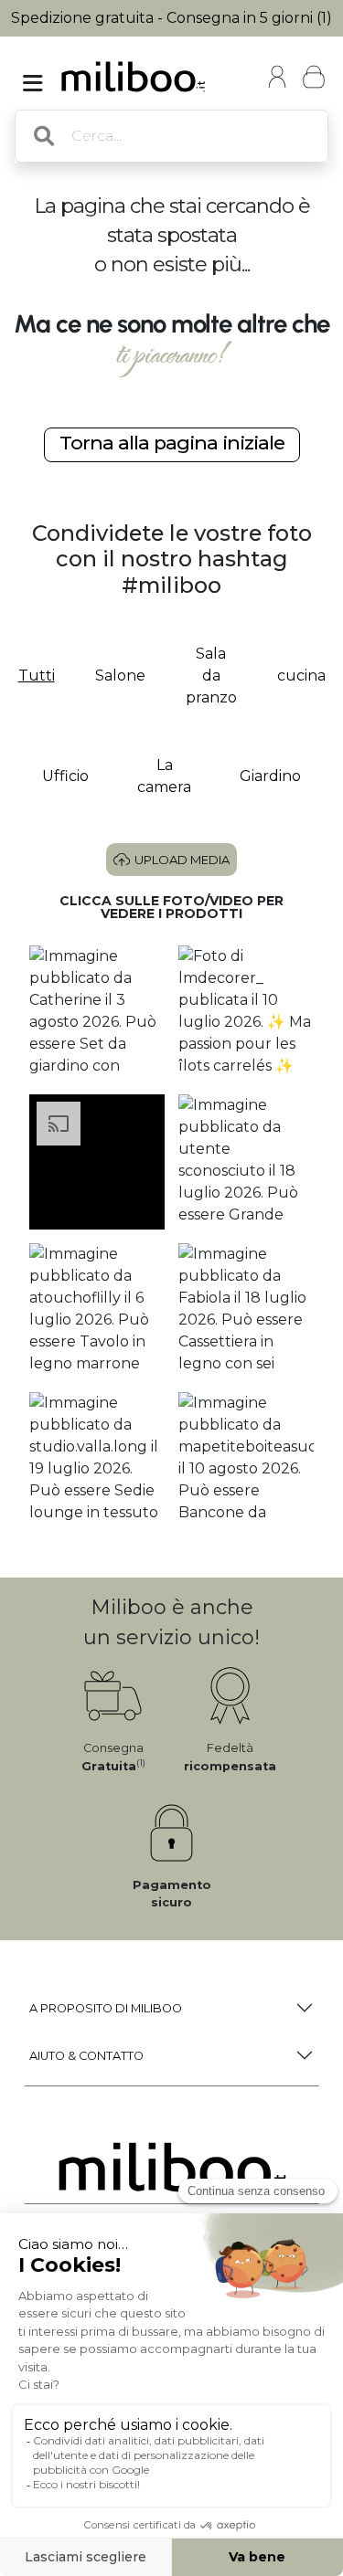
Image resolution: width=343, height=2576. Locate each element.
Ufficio (65, 776)
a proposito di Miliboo (106, 2008)
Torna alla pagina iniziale (172, 443)
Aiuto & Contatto (86, 2056)
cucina (301, 676)
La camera (164, 776)
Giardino (270, 776)
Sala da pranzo (211, 676)
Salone (120, 676)
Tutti (37, 676)
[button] (97, 1013)
